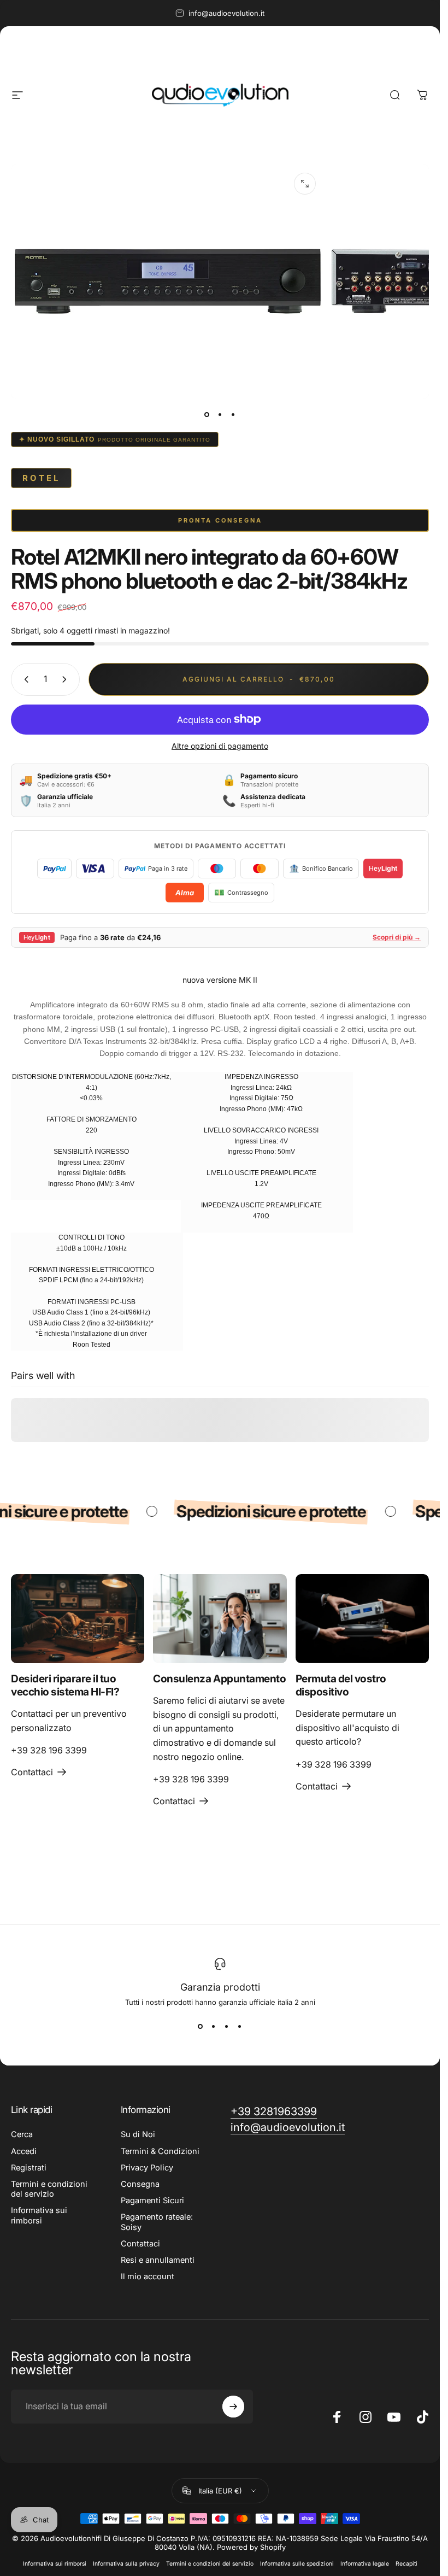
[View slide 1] (201, 2026)
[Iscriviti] (233, 2407)
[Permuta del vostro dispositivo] (362, 1619)
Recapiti (406, 2564)
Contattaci (140, 2244)
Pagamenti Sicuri (152, 2201)
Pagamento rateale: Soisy (157, 2222)
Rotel (41, 478)
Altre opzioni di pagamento (220, 746)
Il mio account (148, 2276)
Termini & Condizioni (160, 2151)
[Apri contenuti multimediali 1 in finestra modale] (305, 184)
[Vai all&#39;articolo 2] (220, 414)
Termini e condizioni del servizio (49, 2189)
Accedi (24, 2151)
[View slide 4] (240, 2026)
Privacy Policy (147, 2168)
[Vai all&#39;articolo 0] (207, 414)
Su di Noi (138, 2134)
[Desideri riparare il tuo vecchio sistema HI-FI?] (78, 1619)
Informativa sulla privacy (126, 2564)
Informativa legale (365, 2564)
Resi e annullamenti (158, 2260)
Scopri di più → (397, 937)
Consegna (140, 2184)
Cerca (22, 2134)
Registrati (29, 2168)
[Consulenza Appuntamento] (220, 1619)
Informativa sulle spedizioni (297, 2564)
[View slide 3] (227, 2026)
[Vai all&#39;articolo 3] (233, 414)
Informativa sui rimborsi (39, 2215)
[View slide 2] (214, 2026)
